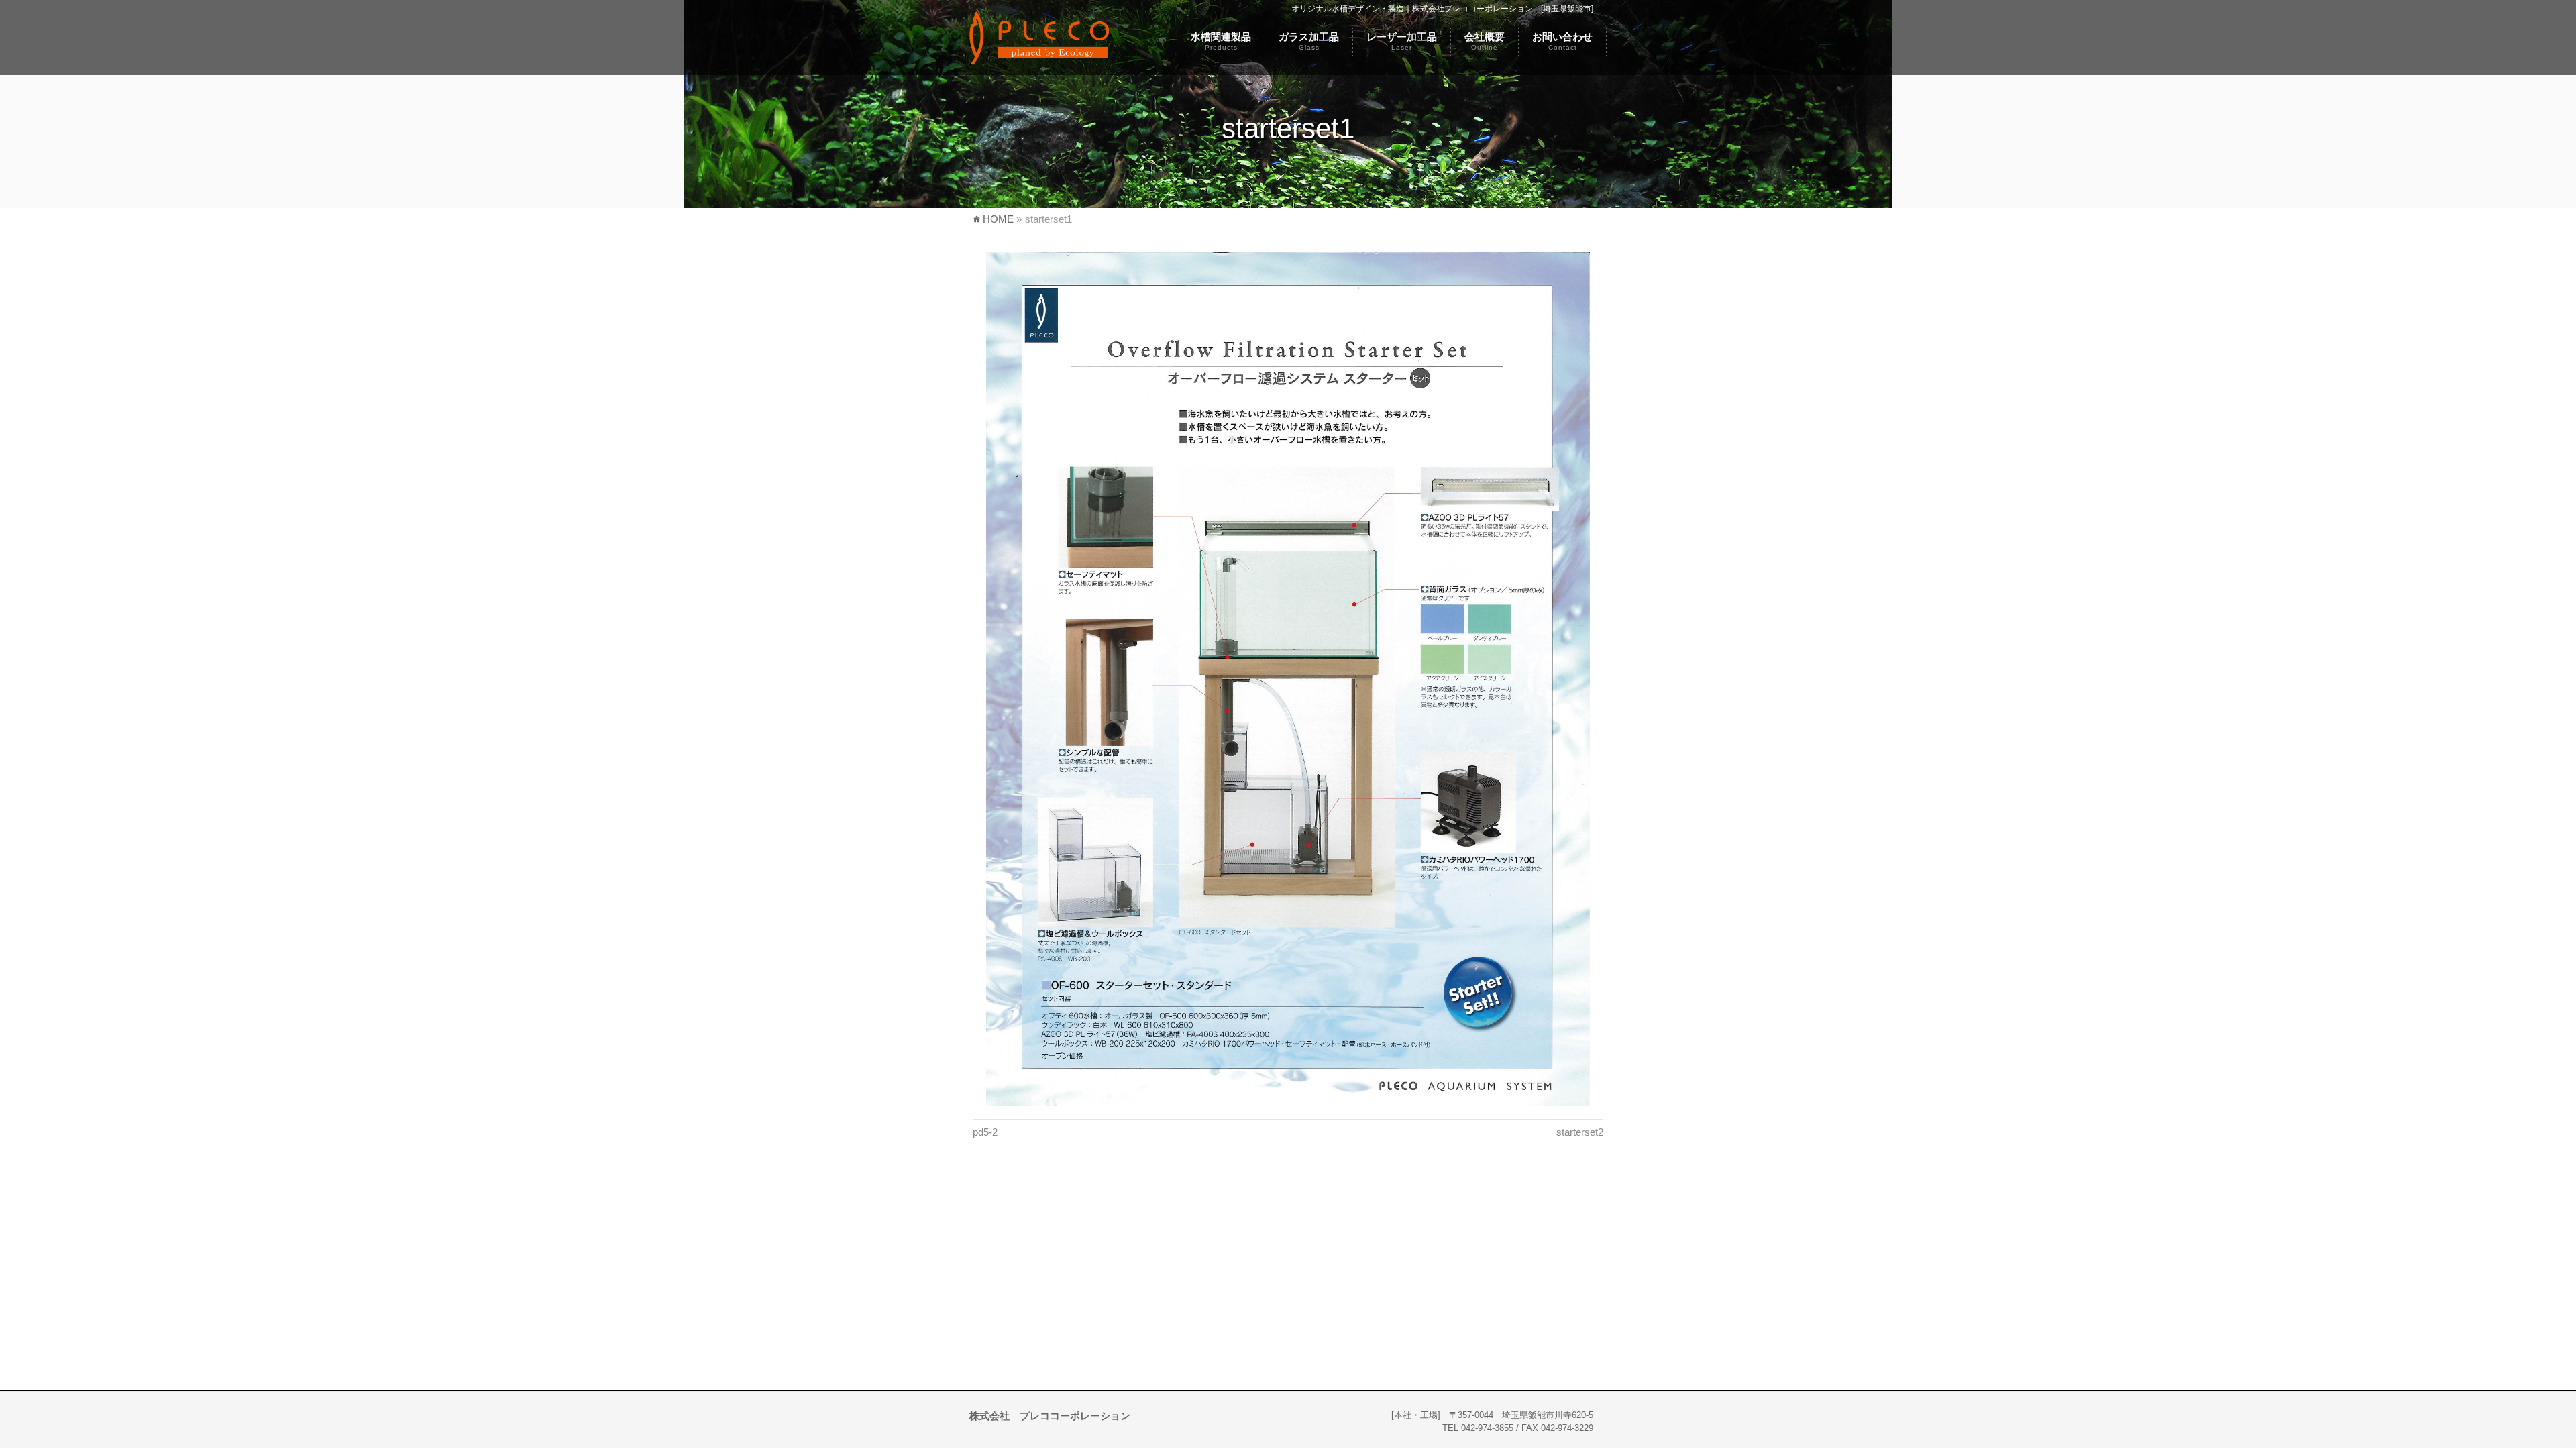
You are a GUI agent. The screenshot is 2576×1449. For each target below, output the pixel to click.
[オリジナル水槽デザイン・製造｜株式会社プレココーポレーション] (1039, 56)
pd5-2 (985, 1132)
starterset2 (1580, 1132)
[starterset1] (1288, 679)
